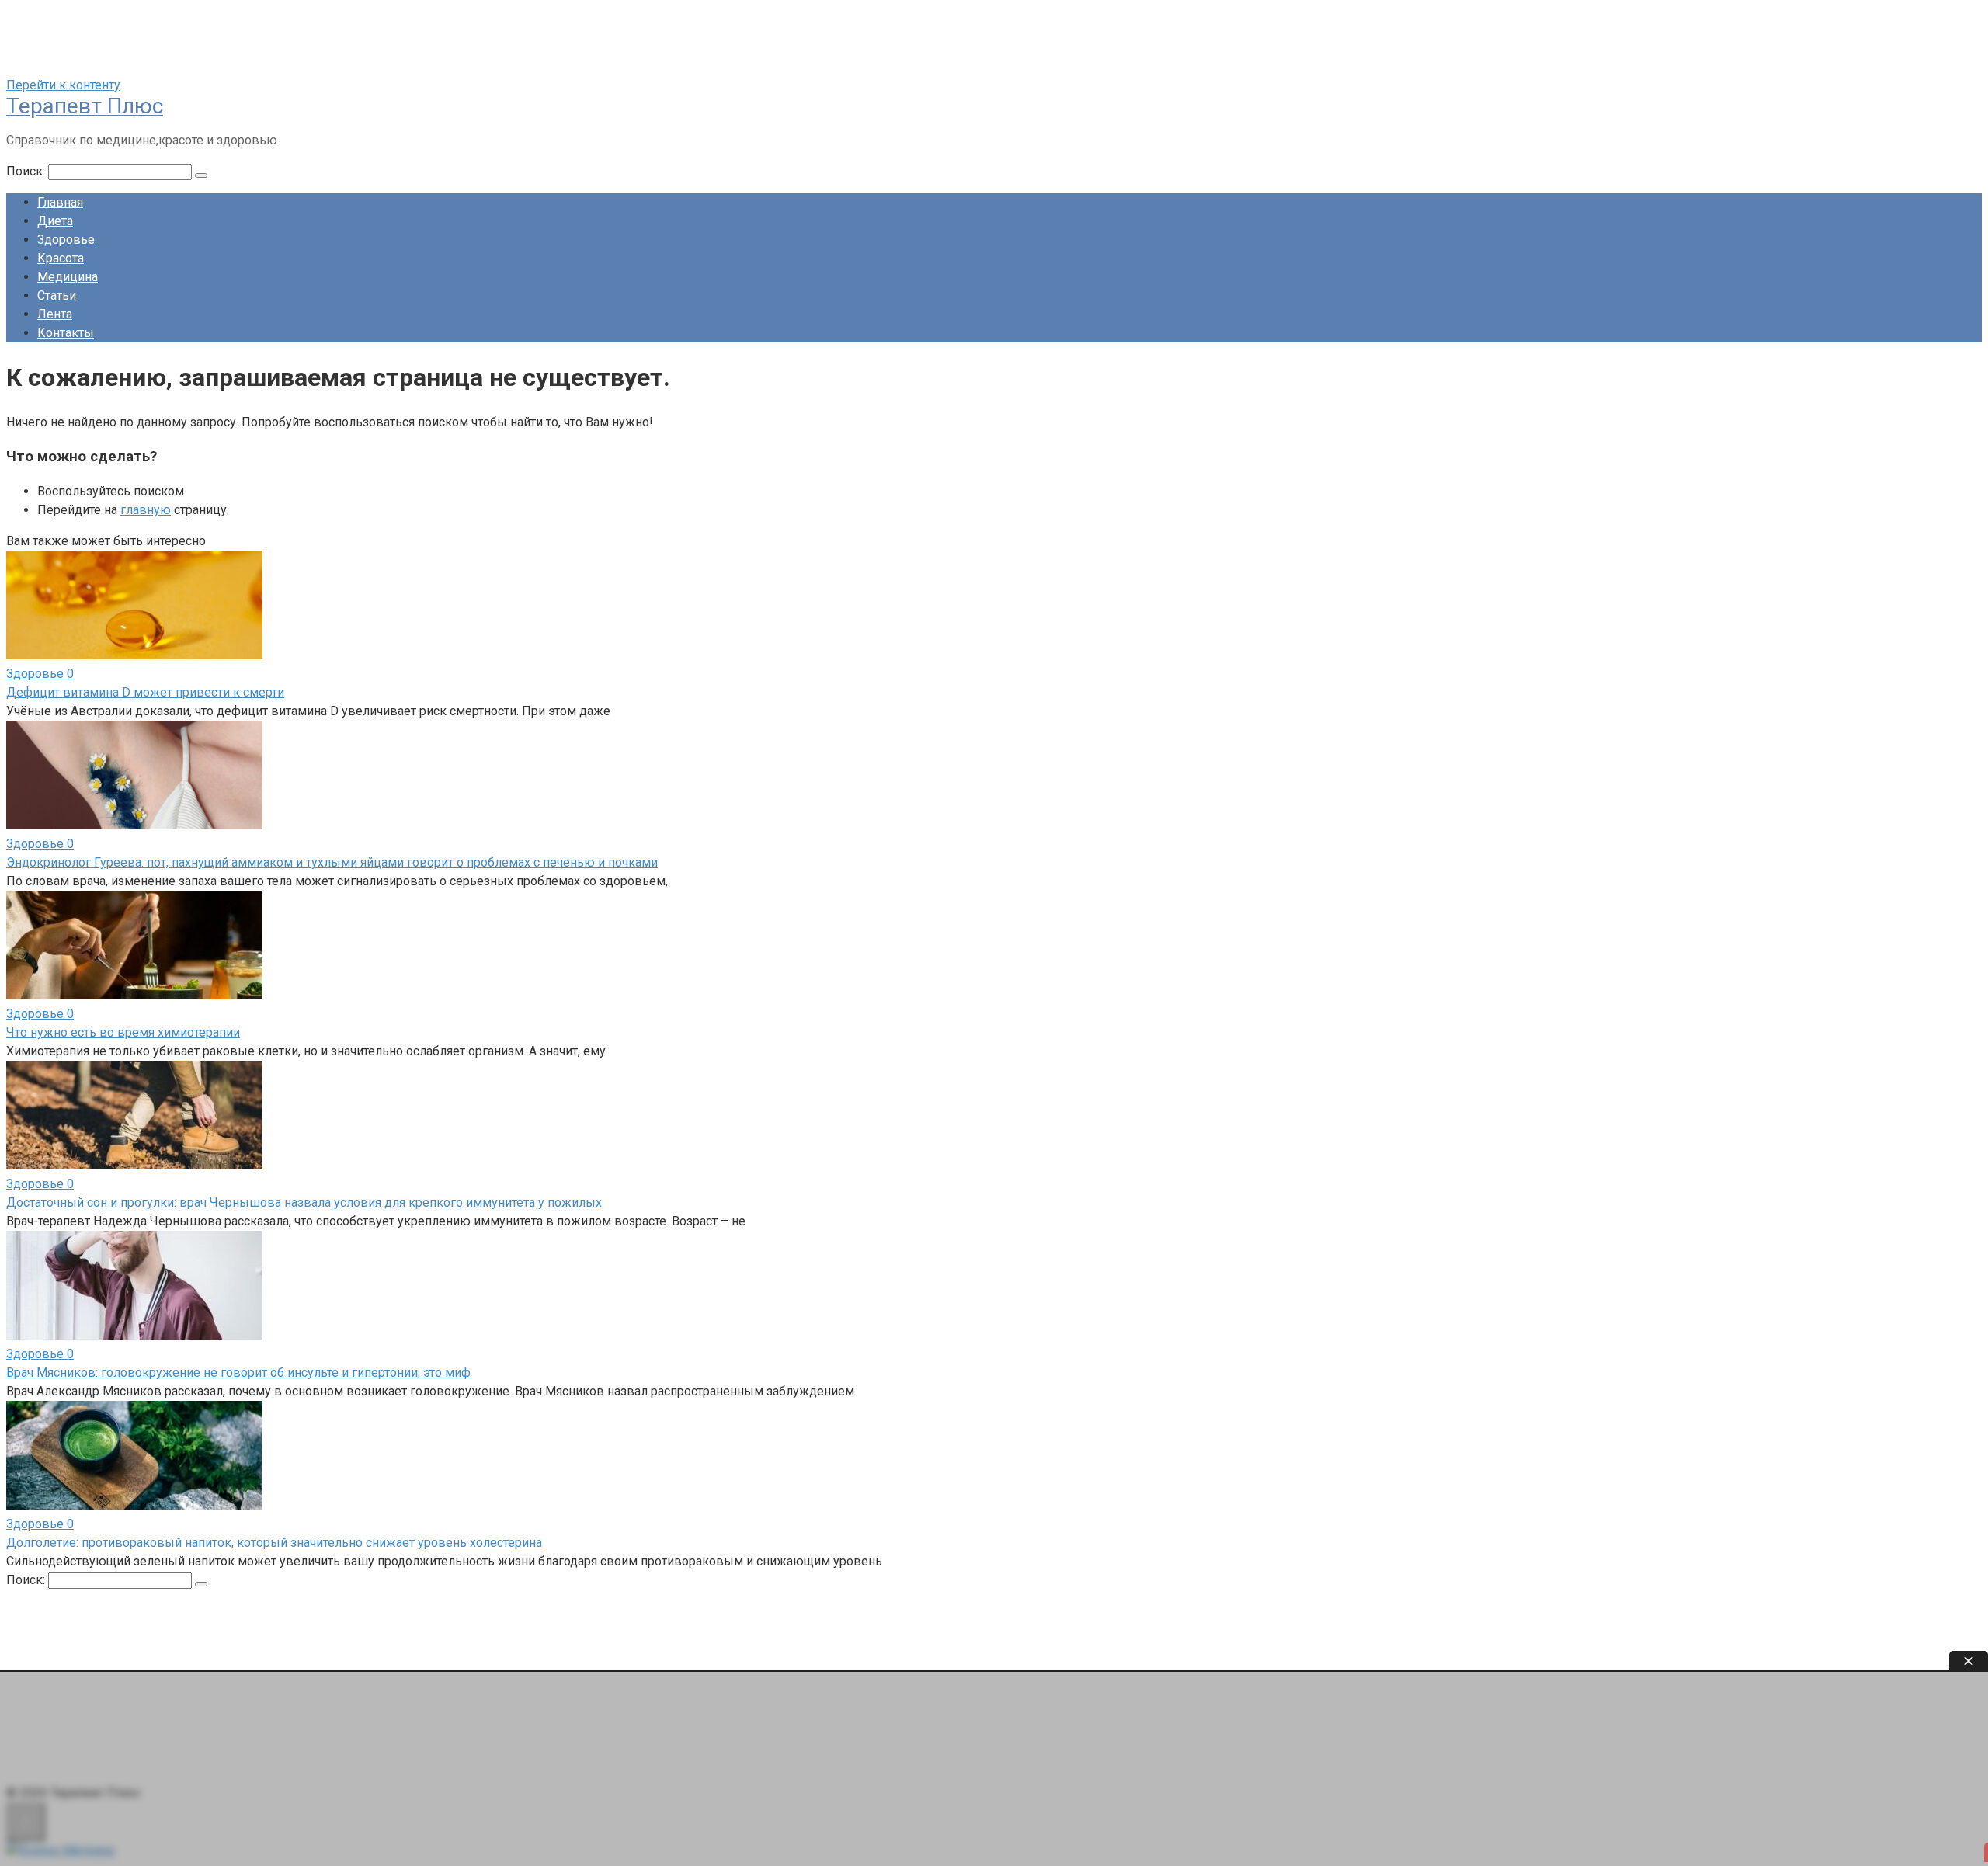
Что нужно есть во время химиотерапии (123, 1032)
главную (146, 510)
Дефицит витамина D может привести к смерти (145, 692)
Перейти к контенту (63, 85)
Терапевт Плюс (85, 106)
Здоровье (66, 240)
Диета (55, 221)
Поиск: (27, 171)
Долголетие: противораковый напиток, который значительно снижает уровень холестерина (274, 1543)
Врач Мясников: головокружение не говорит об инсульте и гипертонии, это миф (238, 1373)
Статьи (57, 295)
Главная (60, 202)
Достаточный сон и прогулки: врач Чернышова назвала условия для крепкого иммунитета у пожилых (304, 1202)
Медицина (68, 277)
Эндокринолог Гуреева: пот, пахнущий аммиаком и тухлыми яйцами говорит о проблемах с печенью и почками (332, 862)
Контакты (66, 333)
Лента (55, 314)
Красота (61, 258)
